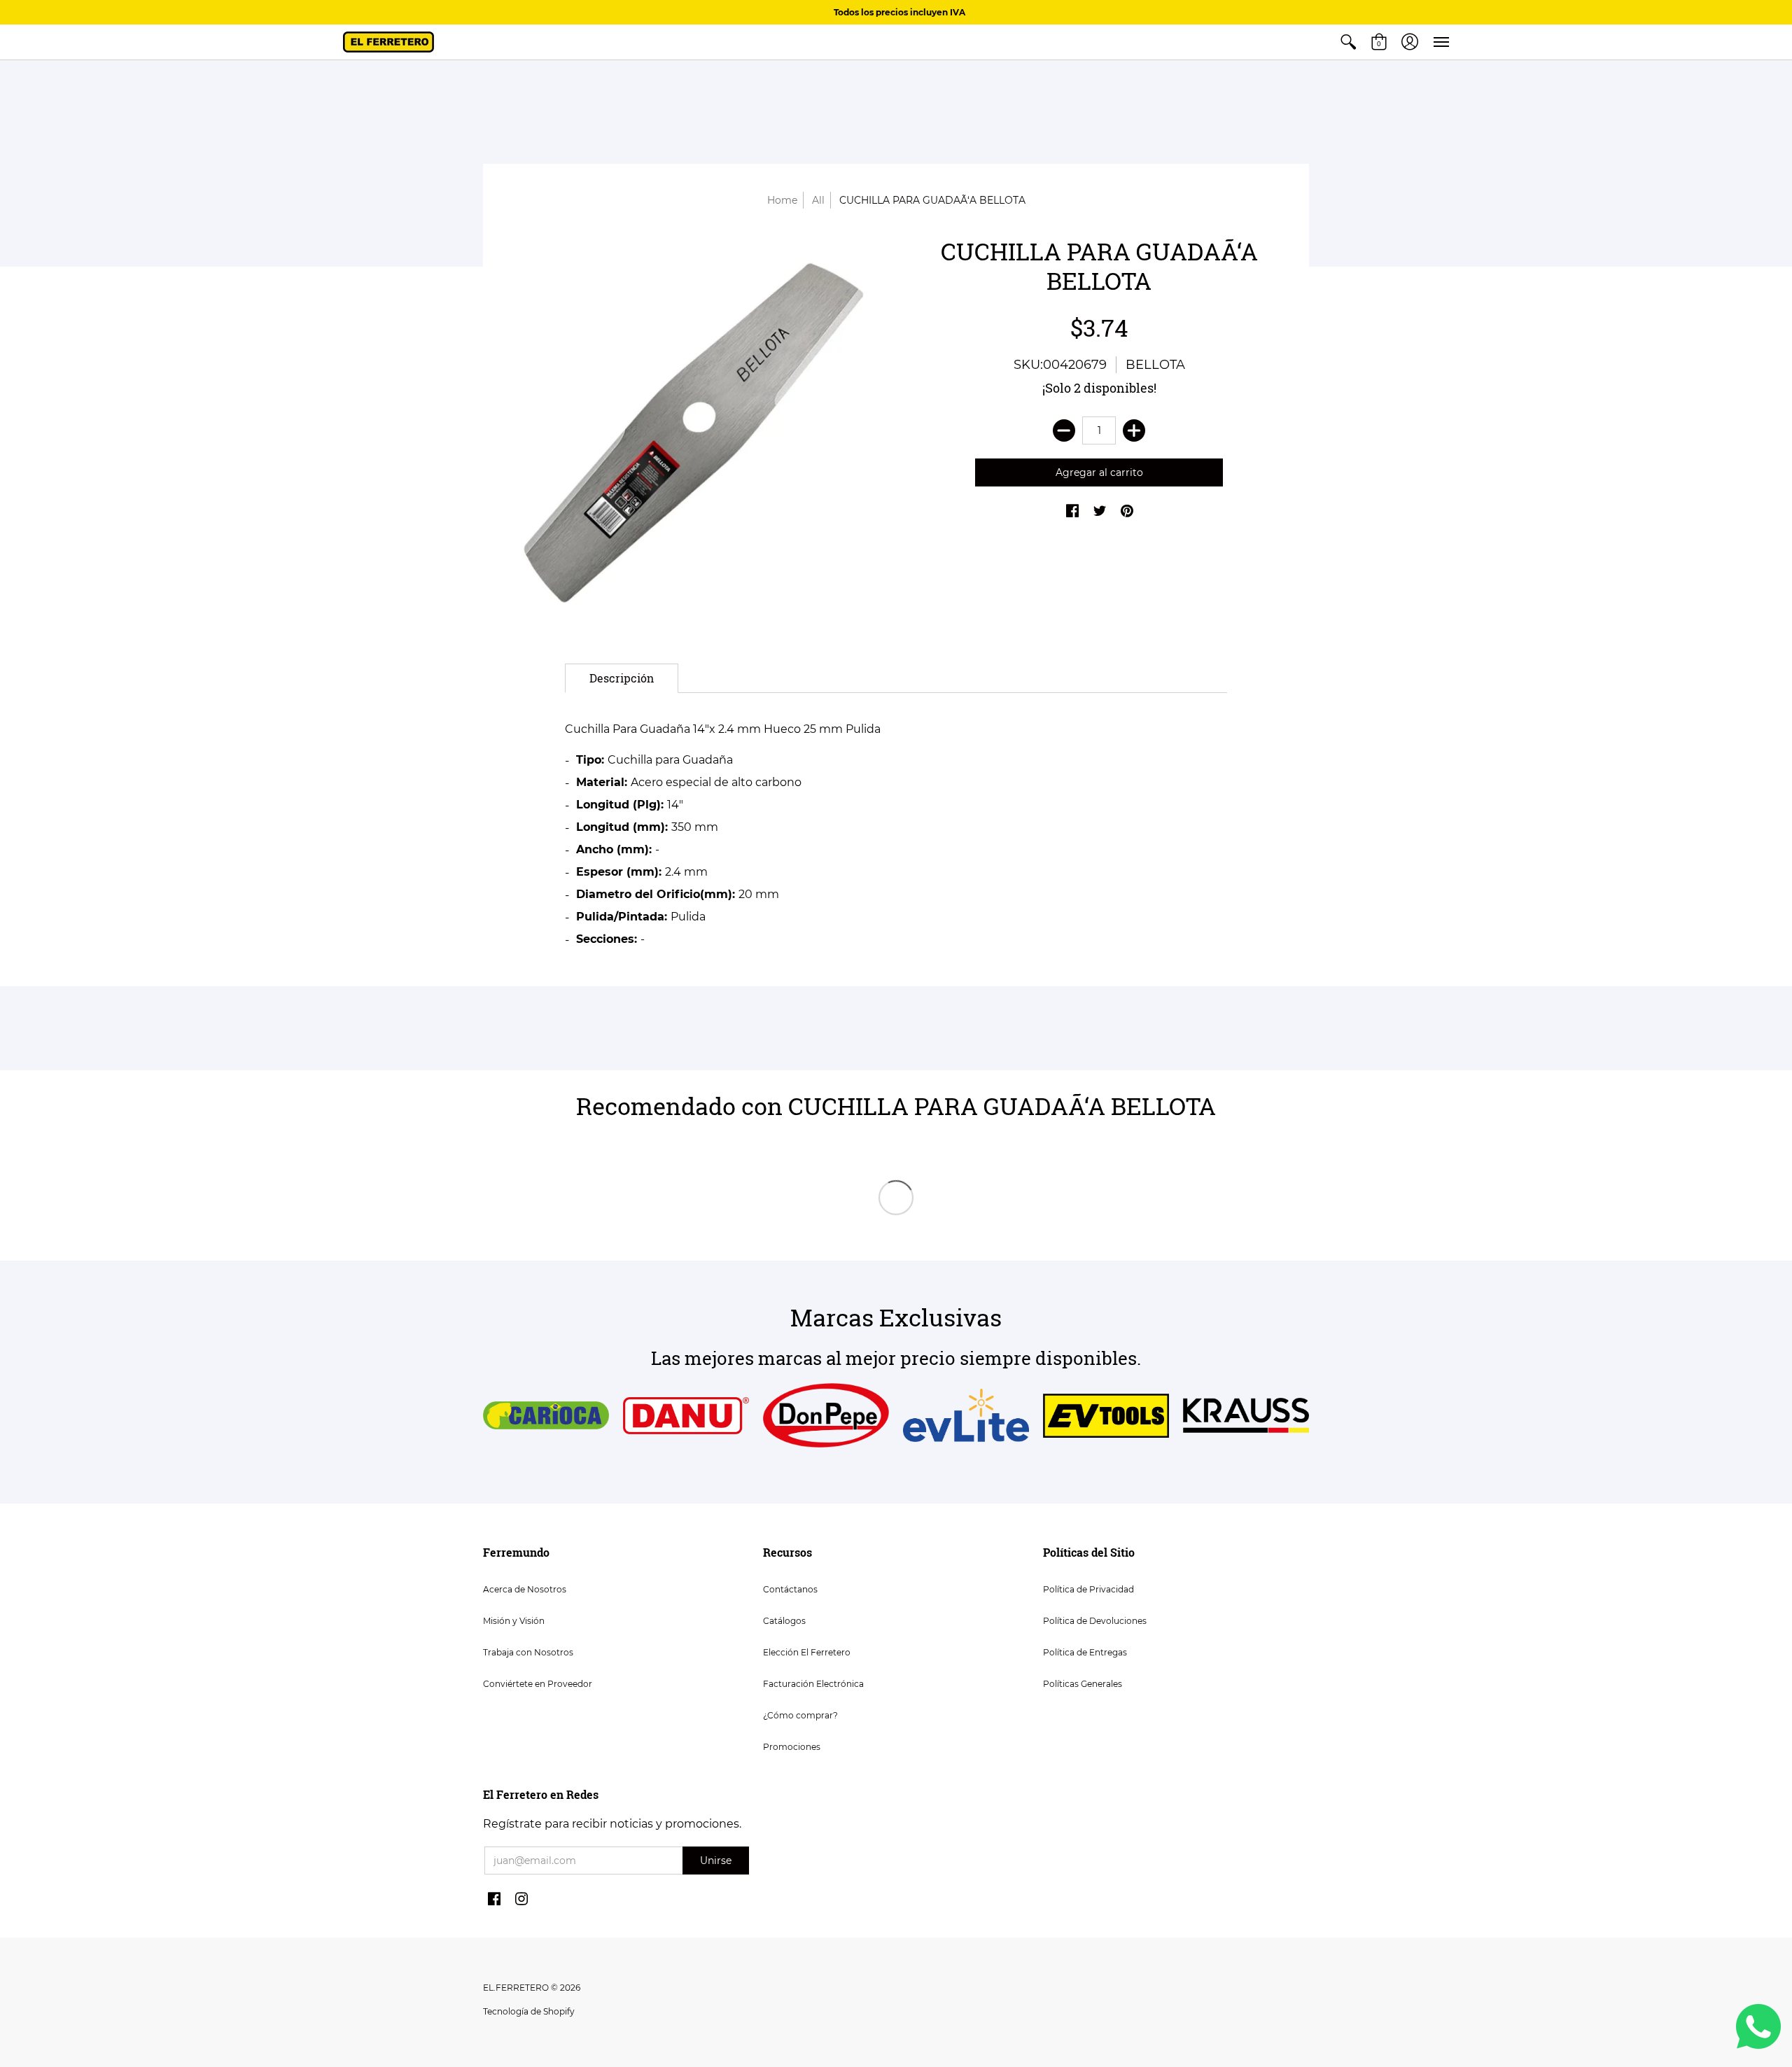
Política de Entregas (1085, 1652)
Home (782, 200)
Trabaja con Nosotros (528, 1652)
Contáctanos (790, 1589)
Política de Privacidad (1088, 1589)
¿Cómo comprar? (800, 1715)
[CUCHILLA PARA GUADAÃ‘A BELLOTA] (693, 433)
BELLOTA (1155, 365)
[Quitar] (1064, 430)
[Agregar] (1134, 430)
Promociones (792, 1747)
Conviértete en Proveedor (538, 1684)
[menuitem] (1348, 42)
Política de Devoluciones (1095, 1621)
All (818, 200)
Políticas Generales (1083, 1684)
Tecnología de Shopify (529, 2011)
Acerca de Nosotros (525, 1589)
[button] (1348, 42)
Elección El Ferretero (807, 1652)
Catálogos (784, 1621)
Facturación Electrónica (813, 1684)
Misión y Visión (514, 1621)
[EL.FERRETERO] (388, 42)
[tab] (622, 678)
